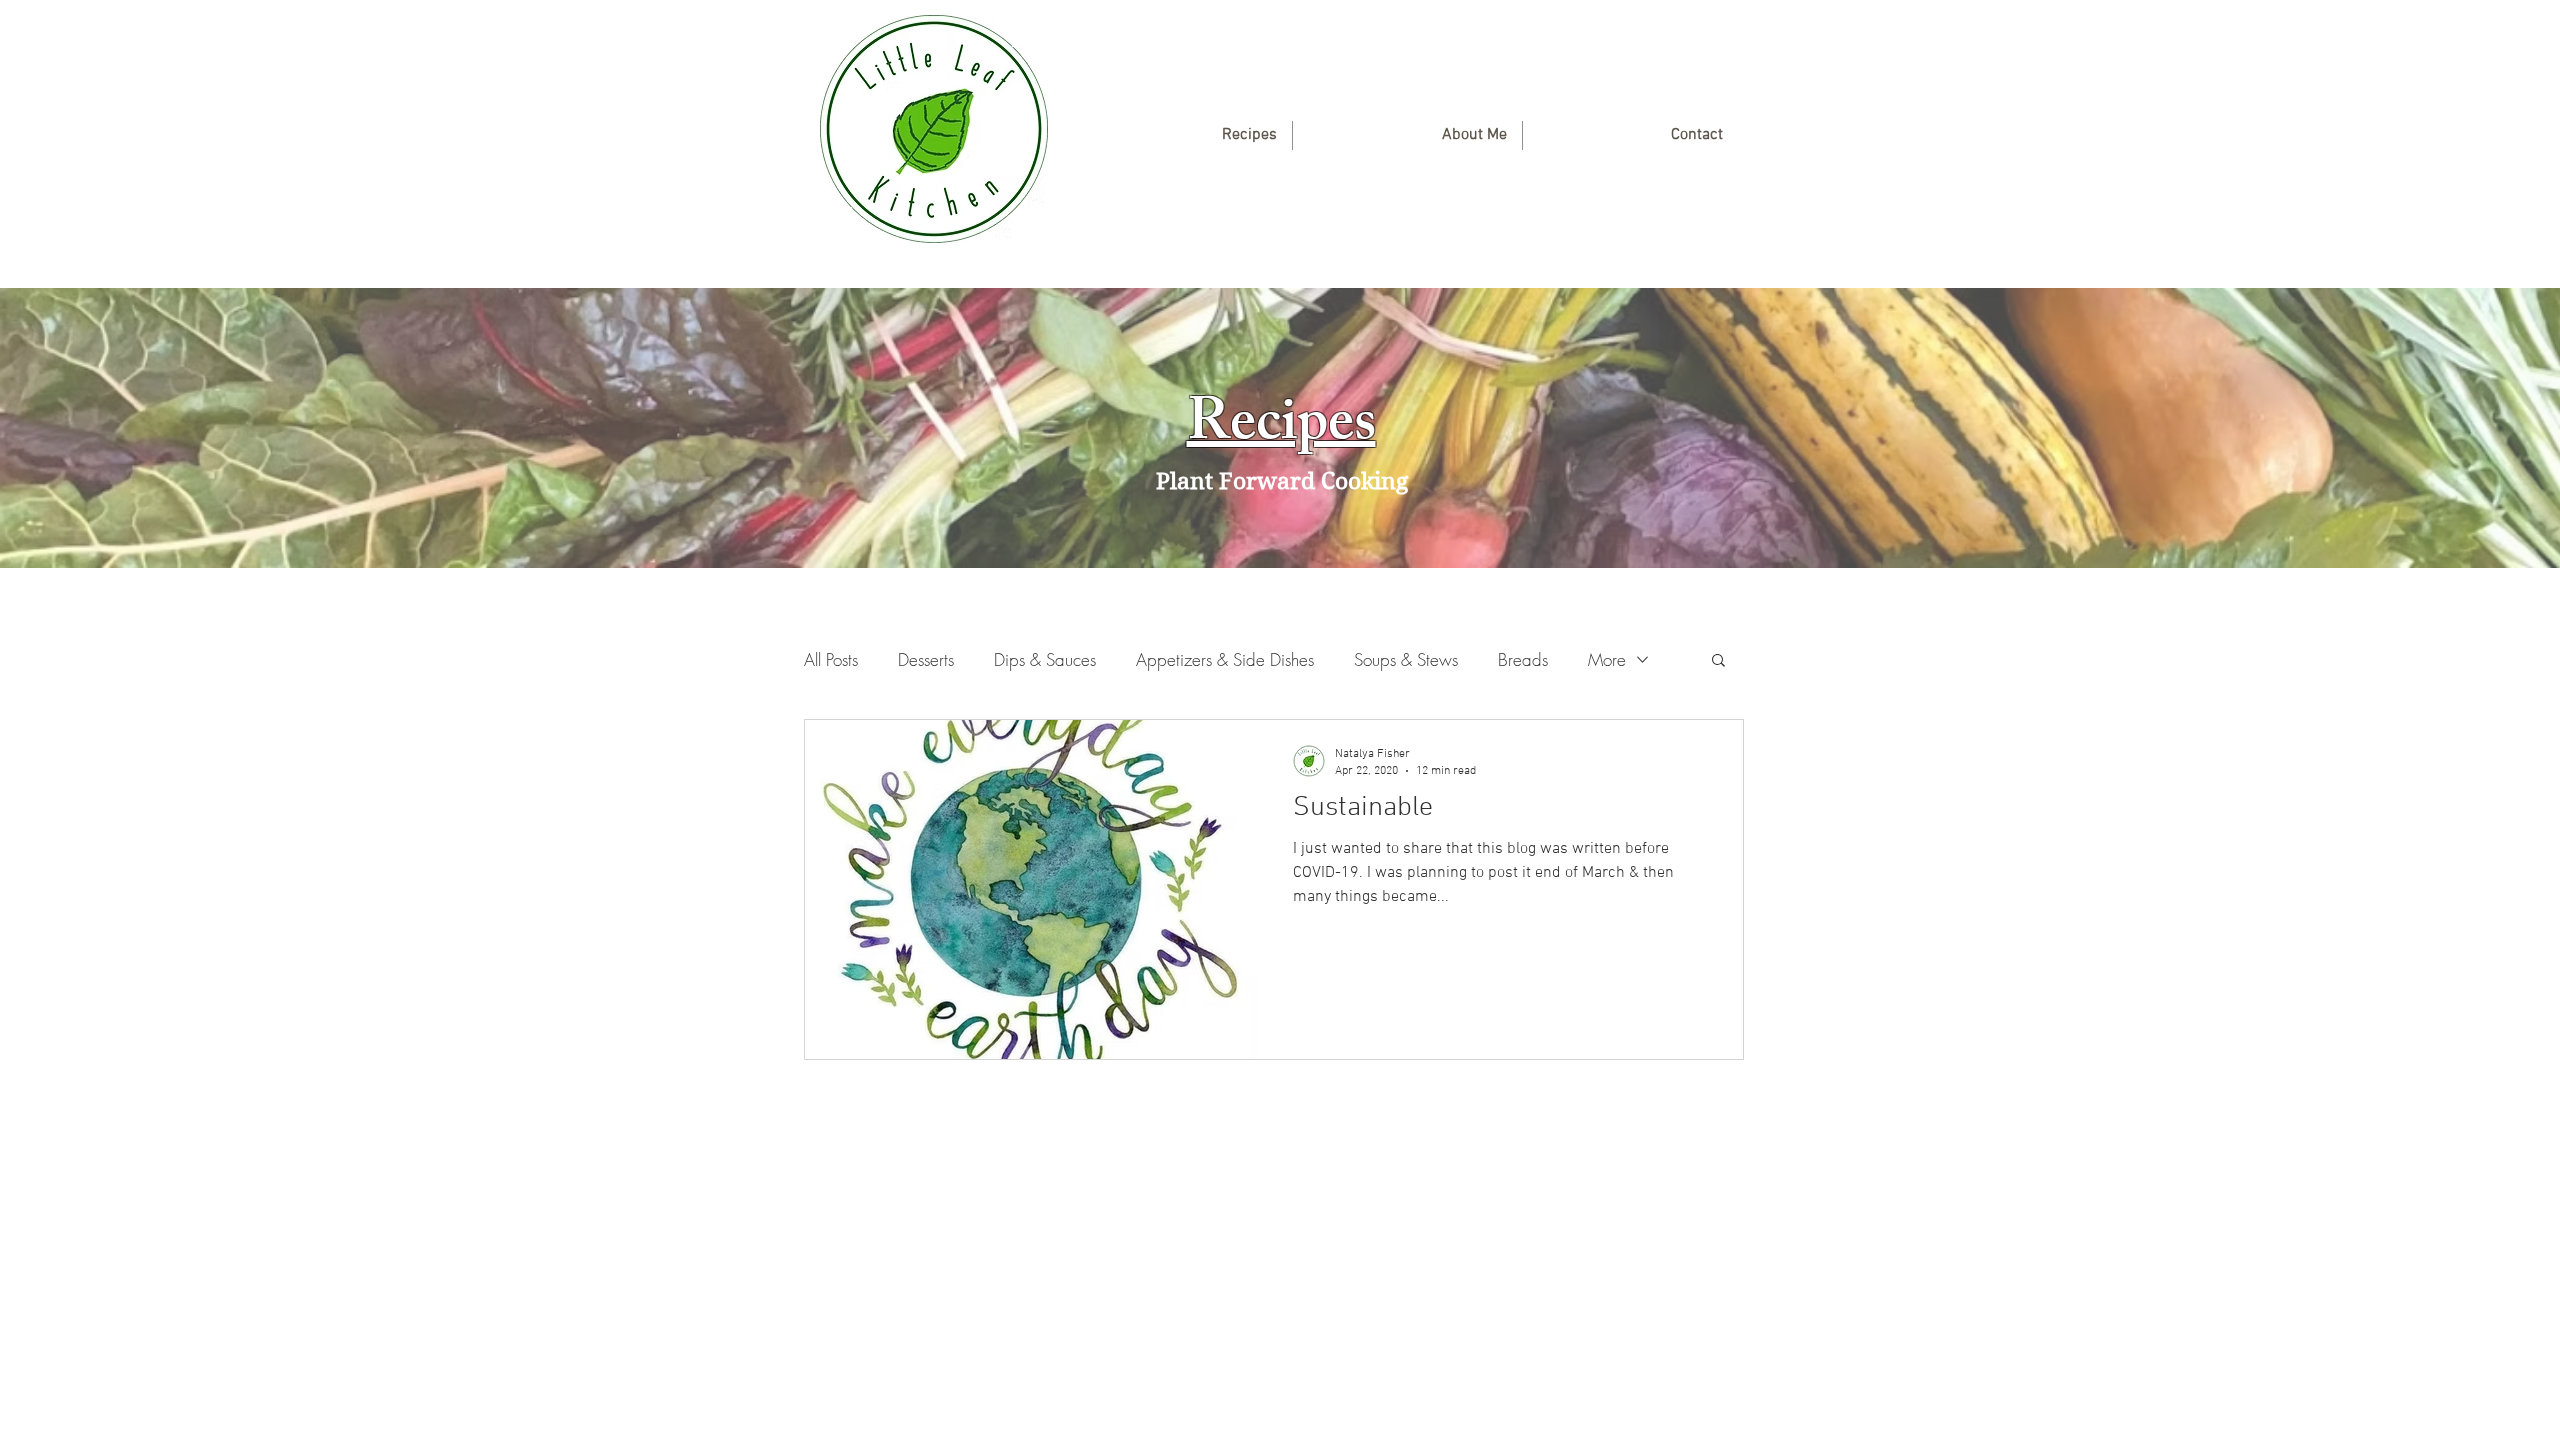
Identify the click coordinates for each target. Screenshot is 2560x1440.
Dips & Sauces (1045, 659)
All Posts (831, 659)
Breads (1523, 659)
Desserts (926, 659)
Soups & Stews (1406, 659)
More (1607, 659)
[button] (1718, 661)
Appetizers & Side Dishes (1225, 659)
